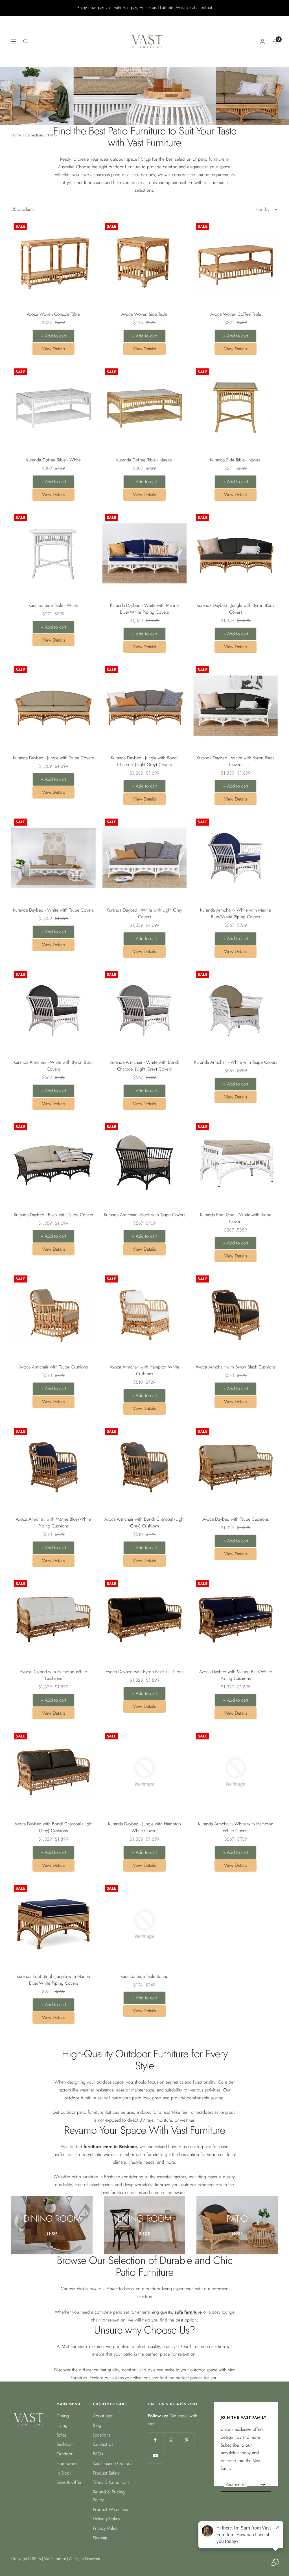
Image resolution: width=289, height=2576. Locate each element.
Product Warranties (110, 2509)
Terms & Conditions (111, 2482)
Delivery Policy (107, 2519)
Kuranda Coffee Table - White (53, 460)
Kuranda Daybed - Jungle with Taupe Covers (53, 758)
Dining (63, 2416)
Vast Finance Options (112, 2463)
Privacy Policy (106, 2528)
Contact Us (103, 2444)
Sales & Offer (69, 2482)
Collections (35, 135)
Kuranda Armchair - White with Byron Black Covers (53, 1066)
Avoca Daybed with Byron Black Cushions (144, 1672)
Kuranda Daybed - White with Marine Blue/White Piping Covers (144, 609)
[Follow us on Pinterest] (186, 2440)
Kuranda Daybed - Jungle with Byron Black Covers (236, 609)
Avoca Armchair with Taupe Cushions (53, 1367)
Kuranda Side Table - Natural (236, 460)
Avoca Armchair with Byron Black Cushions (236, 1367)
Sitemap (100, 2538)
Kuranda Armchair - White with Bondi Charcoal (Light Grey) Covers (144, 1066)
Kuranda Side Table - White (53, 605)
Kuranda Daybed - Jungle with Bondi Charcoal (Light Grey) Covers (144, 761)
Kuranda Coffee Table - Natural (144, 460)
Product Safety (106, 2473)
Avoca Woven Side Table (144, 314)
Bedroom (65, 2444)
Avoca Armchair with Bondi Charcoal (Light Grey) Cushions (144, 1523)
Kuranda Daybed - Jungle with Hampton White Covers (144, 1827)
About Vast (103, 2416)
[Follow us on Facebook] (155, 2440)
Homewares (67, 2463)
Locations (102, 2435)
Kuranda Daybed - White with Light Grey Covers (144, 913)
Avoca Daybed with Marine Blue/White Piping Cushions (236, 1675)
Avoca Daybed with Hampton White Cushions (53, 1675)
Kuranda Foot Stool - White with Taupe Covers (236, 1218)
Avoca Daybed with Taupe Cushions (236, 1519)
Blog (97, 2425)
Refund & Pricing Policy (109, 2496)
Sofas (61, 2435)
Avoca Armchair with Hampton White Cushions (144, 1370)
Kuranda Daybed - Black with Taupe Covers (53, 1215)
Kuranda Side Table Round (144, 1976)
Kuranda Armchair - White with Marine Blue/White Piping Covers (236, 913)
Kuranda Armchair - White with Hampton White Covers (236, 1827)
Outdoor (64, 2454)
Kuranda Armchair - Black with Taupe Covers (144, 1215)
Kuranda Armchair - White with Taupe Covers (236, 1062)
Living (62, 2425)
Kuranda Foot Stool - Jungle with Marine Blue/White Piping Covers (53, 1980)
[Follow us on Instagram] (171, 2440)
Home (16, 135)
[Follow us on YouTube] (155, 2456)
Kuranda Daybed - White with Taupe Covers (53, 910)
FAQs (98, 2454)
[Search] (26, 41)
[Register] (263, 2484)
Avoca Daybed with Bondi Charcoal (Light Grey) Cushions (53, 1827)
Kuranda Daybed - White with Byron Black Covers (236, 761)
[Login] (262, 41)
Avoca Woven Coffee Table (236, 314)
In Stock (64, 2473)
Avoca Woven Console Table (53, 314)
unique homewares (169, 2193)
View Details (53, 349)
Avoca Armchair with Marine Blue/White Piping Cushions (53, 1523)
